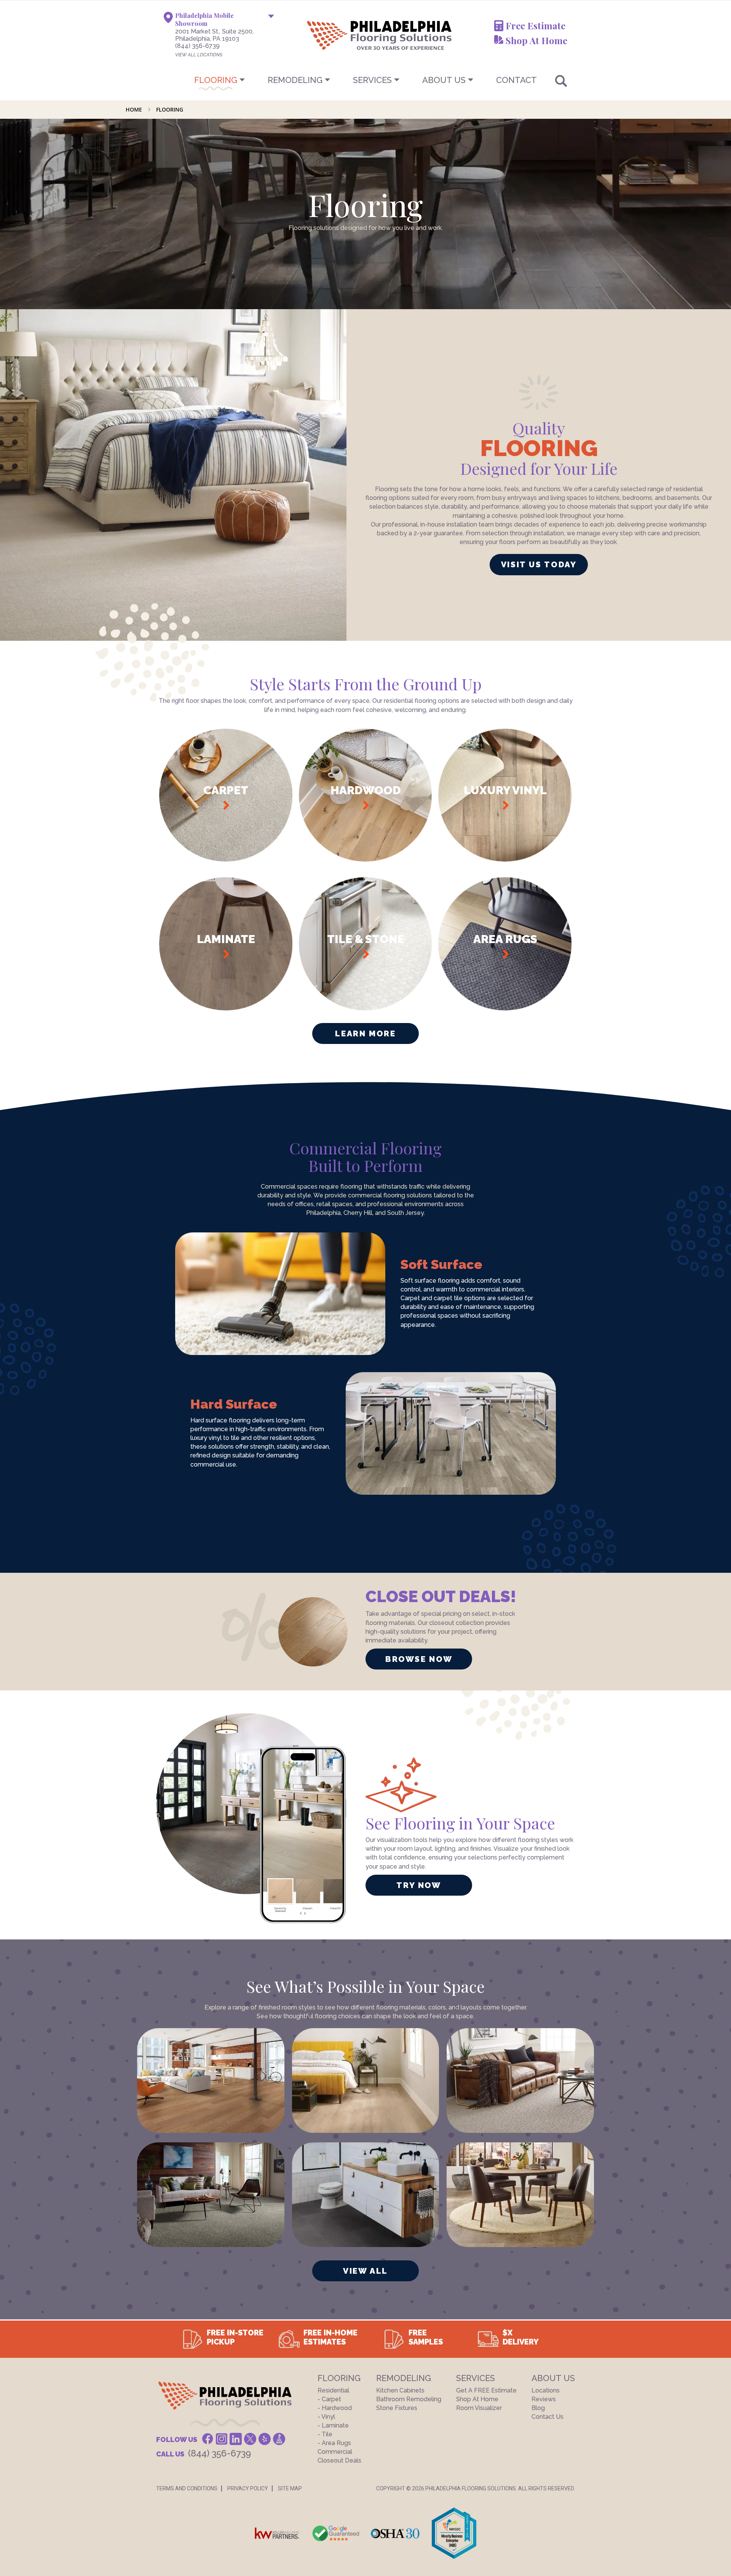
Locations (546, 2390)
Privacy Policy (248, 2488)
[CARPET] (226, 859)
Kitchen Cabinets (400, 2390)
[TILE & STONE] (366, 1008)
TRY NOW (419, 1885)
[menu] (365, 80)
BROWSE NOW (419, 1659)
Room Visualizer (479, 2408)
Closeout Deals (339, 2460)
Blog (538, 2408)
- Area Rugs (334, 2443)
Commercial (335, 2452)
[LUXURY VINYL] (505, 859)
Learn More (365, 1033)
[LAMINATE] (226, 1008)
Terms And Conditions (187, 2488)
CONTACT (516, 80)
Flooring (216, 80)
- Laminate (333, 2425)
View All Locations (199, 55)
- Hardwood (335, 2408)
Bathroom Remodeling (409, 2399)
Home (135, 109)
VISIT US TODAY (539, 564)
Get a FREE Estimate (486, 2390)
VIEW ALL (365, 2271)
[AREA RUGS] (505, 1008)
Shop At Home (536, 40)
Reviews (544, 2399)
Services (372, 80)
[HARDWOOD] (366, 859)
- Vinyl (326, 2417)
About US (444, 80)
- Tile (325, 2434)
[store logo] (342, 35)
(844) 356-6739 (197, 46)
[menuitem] (365, 80)
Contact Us (547, 2417)
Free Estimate (535, 26)
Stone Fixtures (397, 2408)
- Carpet (329, 2399)
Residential (333, 2390)
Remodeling (295, 80)
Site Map (290, 2488)
